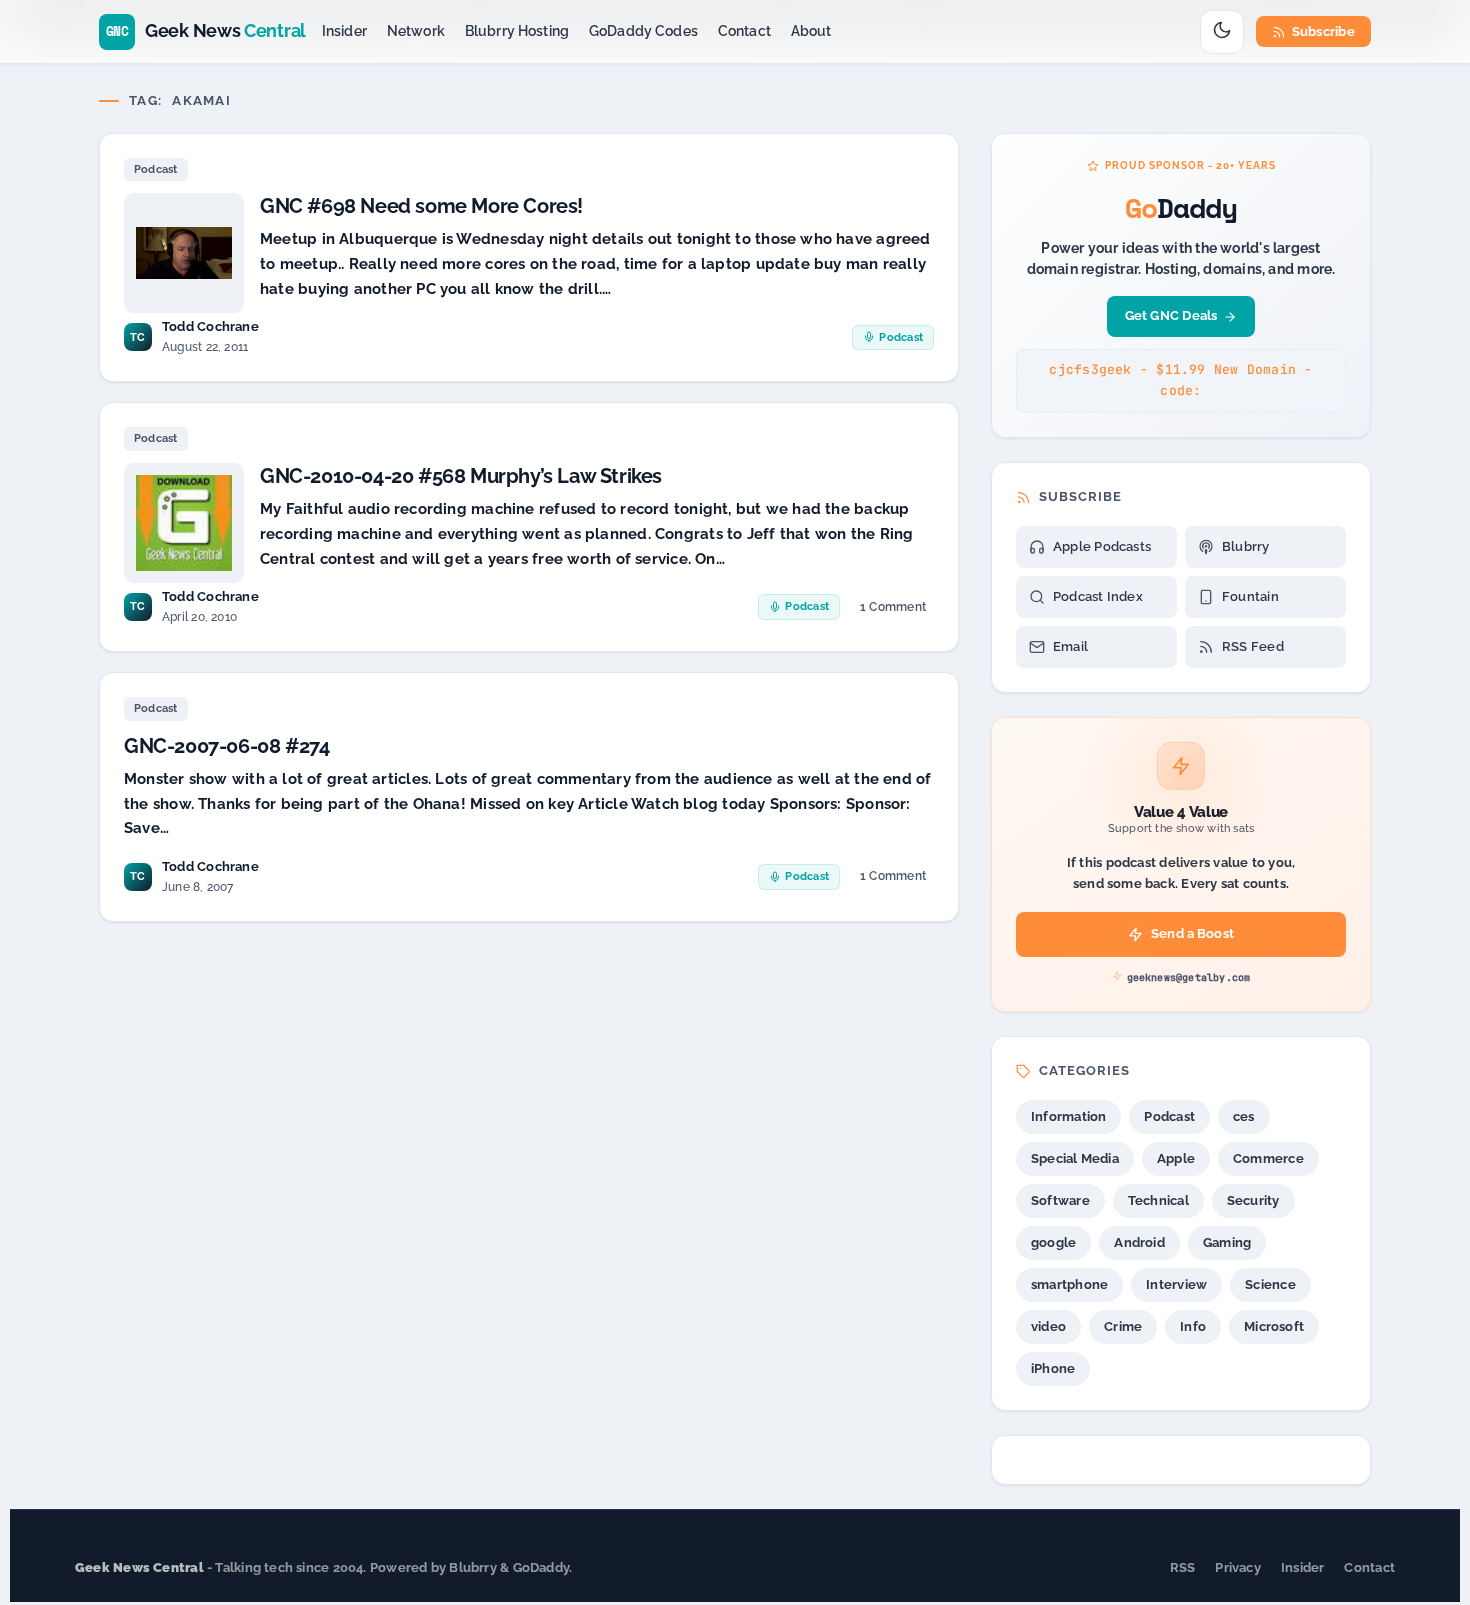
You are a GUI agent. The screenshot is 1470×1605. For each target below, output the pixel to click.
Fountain (1250, 596)
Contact (744, 31)
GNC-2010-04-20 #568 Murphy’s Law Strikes (461, 476)
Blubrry (1246, 546)
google (1053, 1242)
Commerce (1268, 1158)
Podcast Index (1098, 596)
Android (1139, 1242)
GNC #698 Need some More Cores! (421, 206)
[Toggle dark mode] (1222, 32)
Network (416, 31)
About (811, 31)
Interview (1176, 1284)
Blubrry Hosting (517, 31)
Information (1068, 1116)
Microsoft (1274, 1326)
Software (1060, 1200)
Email (1070, 646)
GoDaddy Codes (643, 31)
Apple (1176, 1158)
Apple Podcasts (1102, 546)
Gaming (1227, 1242)
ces (1244, 1116)
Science (1270, 1284)
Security (1253, 1200)
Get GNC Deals (1171, 315)
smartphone (1069, 1284)
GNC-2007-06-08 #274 (226, 746)
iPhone (1053, 1368)
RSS (1183, 1567)
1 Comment (892, 610)
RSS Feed (1253, 646)
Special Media (1075, 1158)
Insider (344, 31)
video (1048, 1326)
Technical (1158, 1200)
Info (1193, 1326)
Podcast (156, 169)
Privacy (1238, 1567)
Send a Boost (1192, 933)
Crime (1123, 1326)
